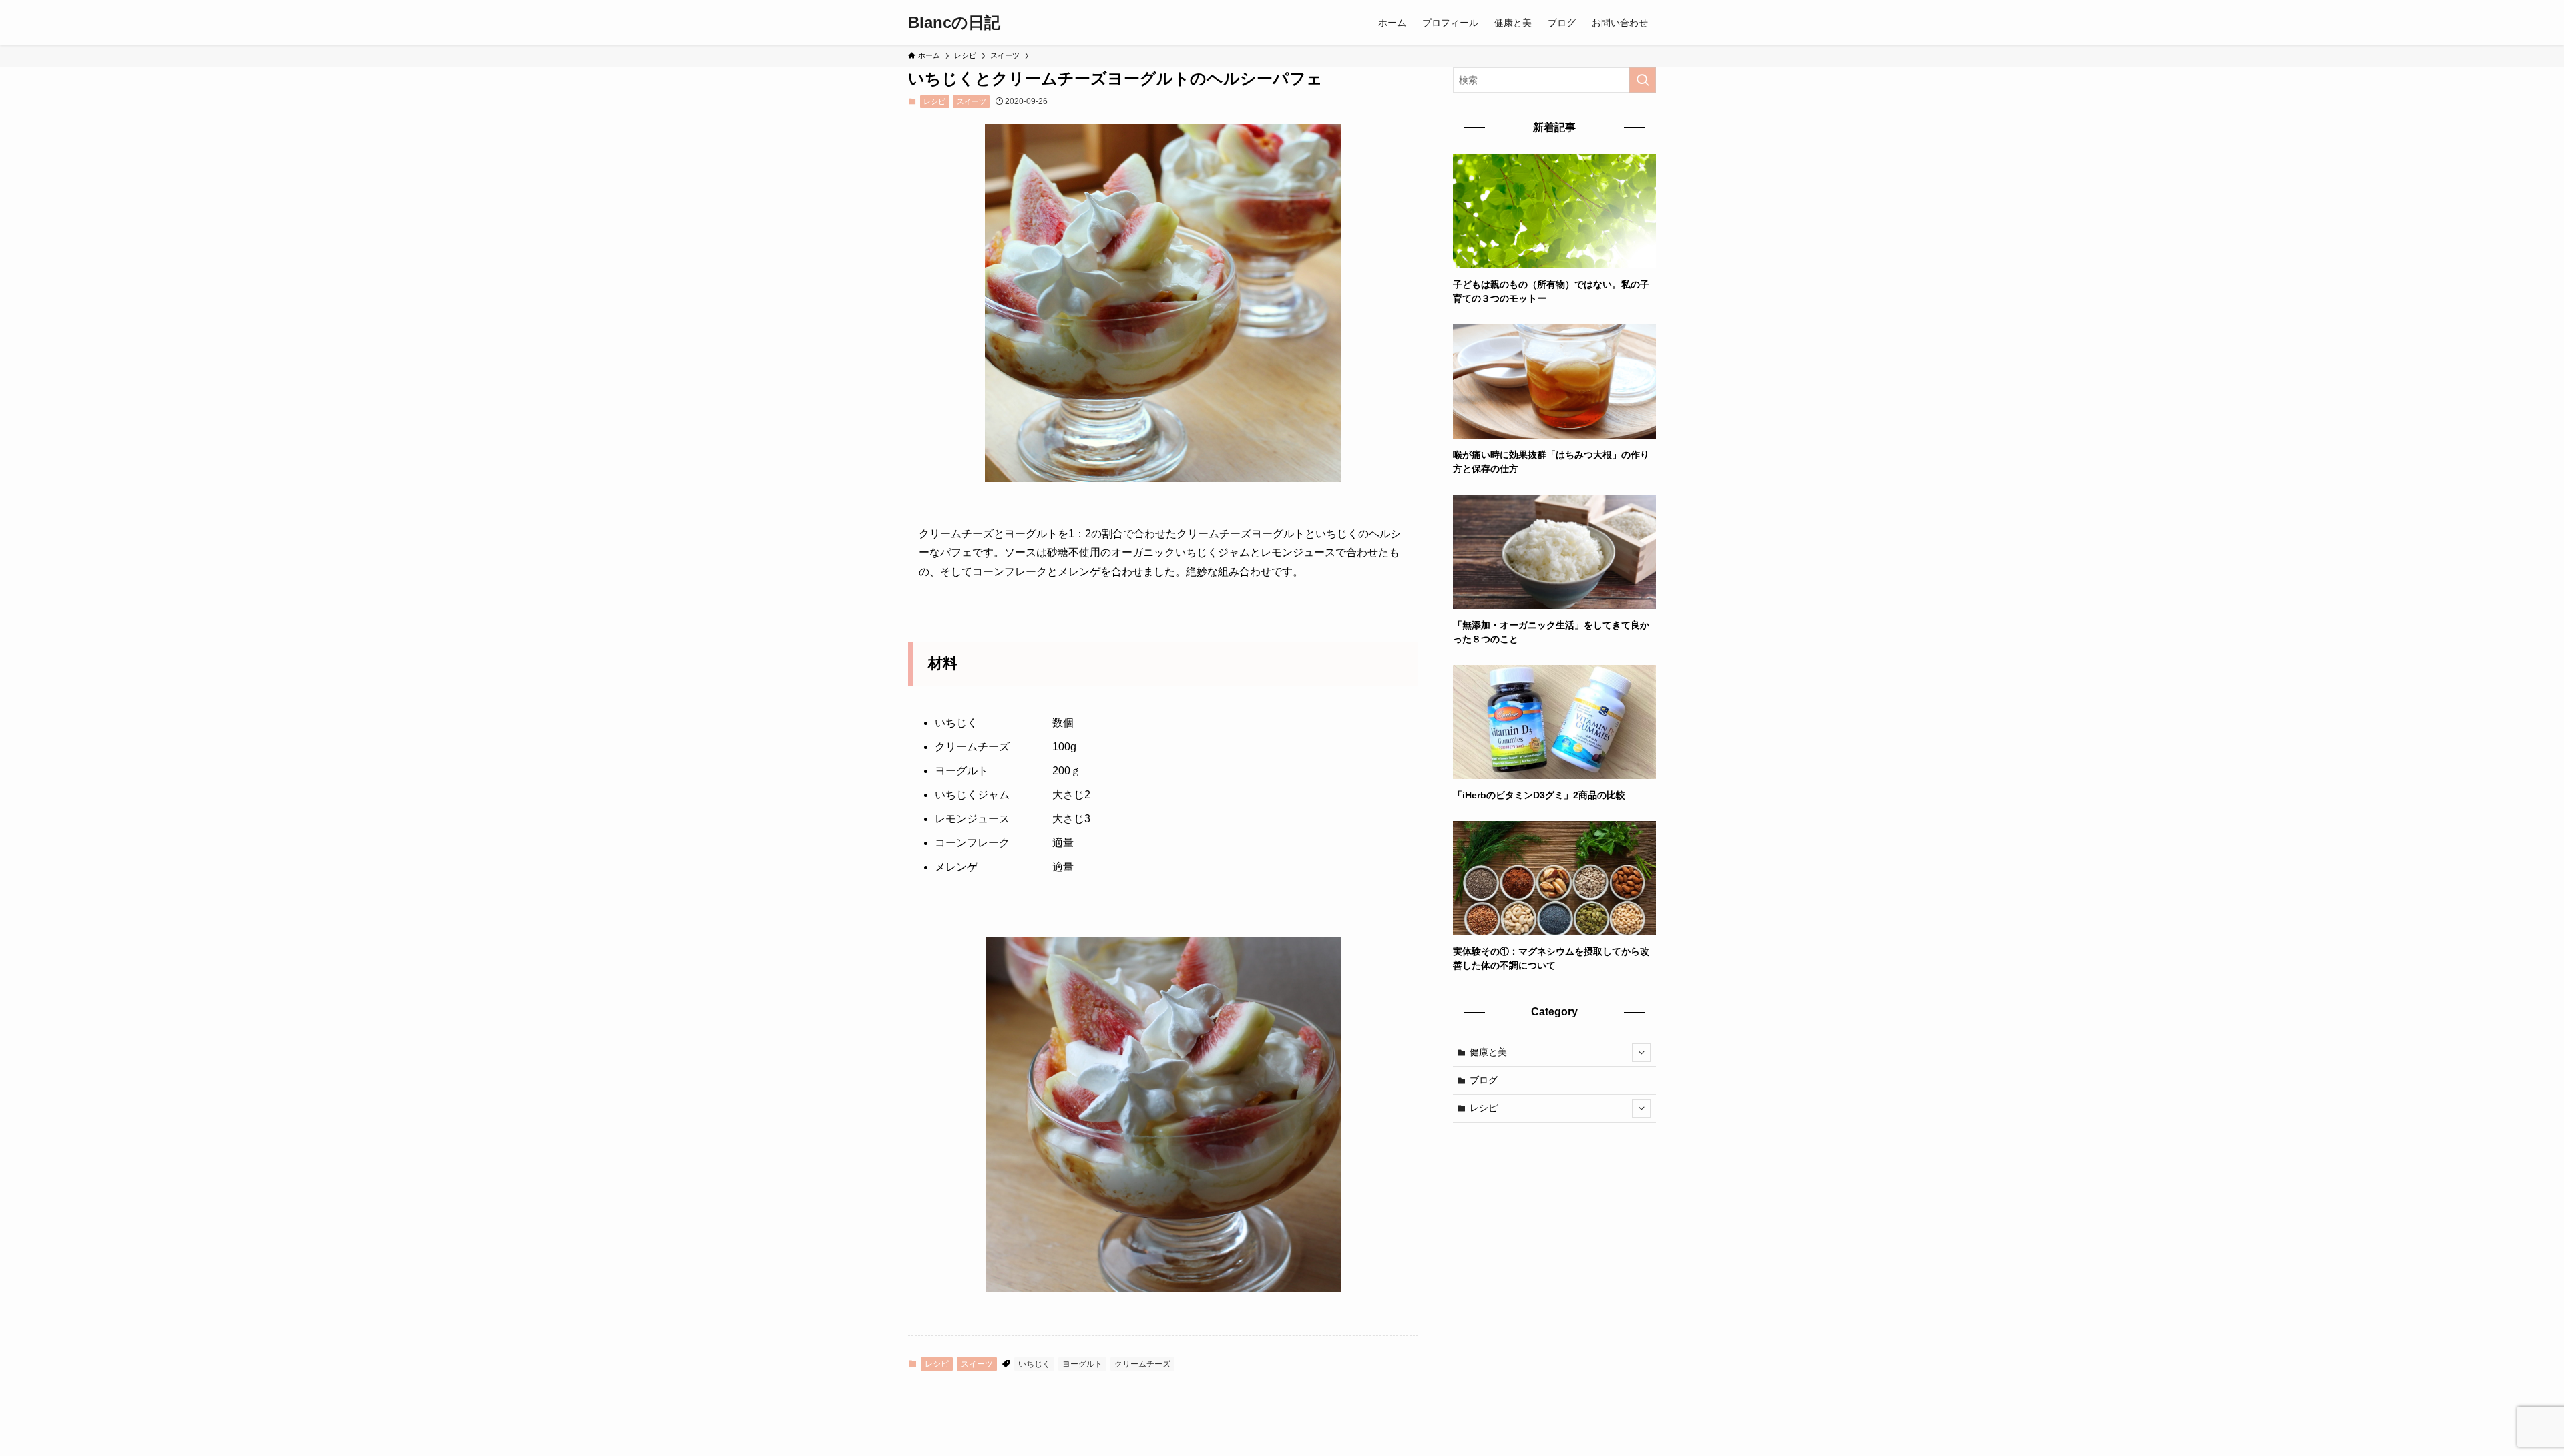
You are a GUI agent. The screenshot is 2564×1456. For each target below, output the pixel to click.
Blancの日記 (954, 23)
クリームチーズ (1142, 1364)
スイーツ (972, 101)
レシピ (934, 101)
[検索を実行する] (1643, 80)
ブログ (1484, 1080)
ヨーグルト (1082, 1364)
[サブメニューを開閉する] (1641, 1053)
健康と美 (1488, 1052)
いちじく (1034, 1364)
